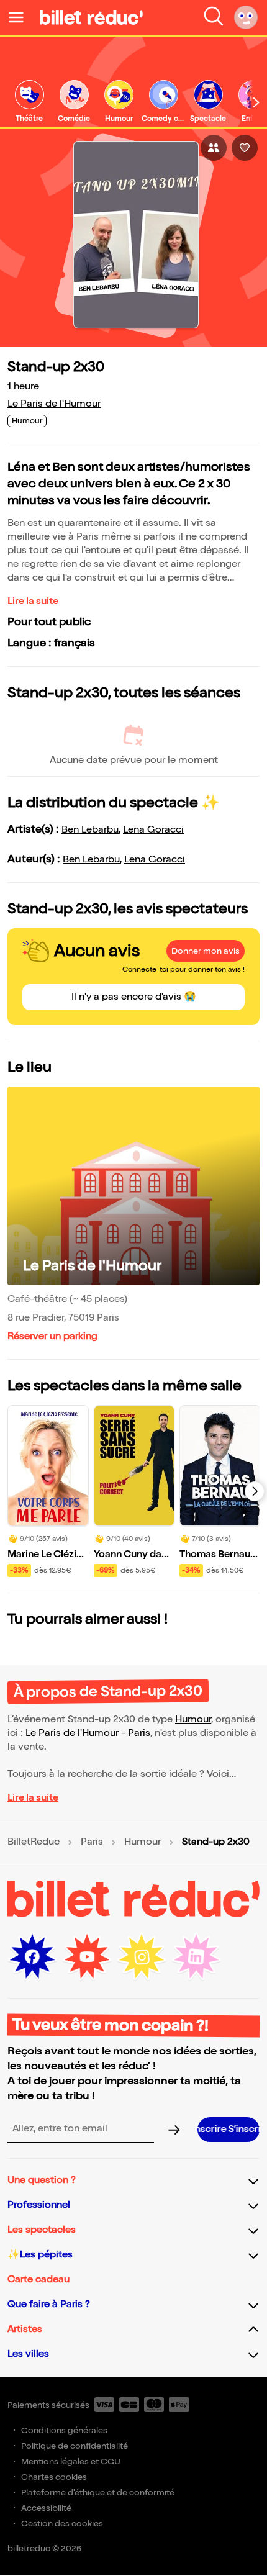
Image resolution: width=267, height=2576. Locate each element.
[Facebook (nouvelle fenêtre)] (32, 1957)
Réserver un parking (52, 1336)
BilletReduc (34, 1842)
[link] (29, 102)
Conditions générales (64, 2430)
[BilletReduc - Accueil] (91, 17)
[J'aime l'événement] (245, 148)
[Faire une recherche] (214, 17)
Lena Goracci (153, 830)
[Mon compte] (246, 17)
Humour (193, 1720)
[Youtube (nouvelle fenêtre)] (87, 1957)
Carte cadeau (38, 2280)
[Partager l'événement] (214, 148)
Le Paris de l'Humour (54, 404)
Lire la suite (33, 601)
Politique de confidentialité (75, 2446)
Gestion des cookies (62, 2524)
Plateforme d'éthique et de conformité (98, 2492)
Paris (139, 1733)
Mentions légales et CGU (71, 2461)
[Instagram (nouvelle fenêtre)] (142, 1957)
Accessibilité (46, 2508)
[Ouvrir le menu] (21, 17)
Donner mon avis (206, 951)
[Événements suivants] (255, 1491)
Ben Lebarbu (90, 830)
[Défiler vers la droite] (256, 102)
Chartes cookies (54, 2477)
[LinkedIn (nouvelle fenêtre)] (196, 1957)
